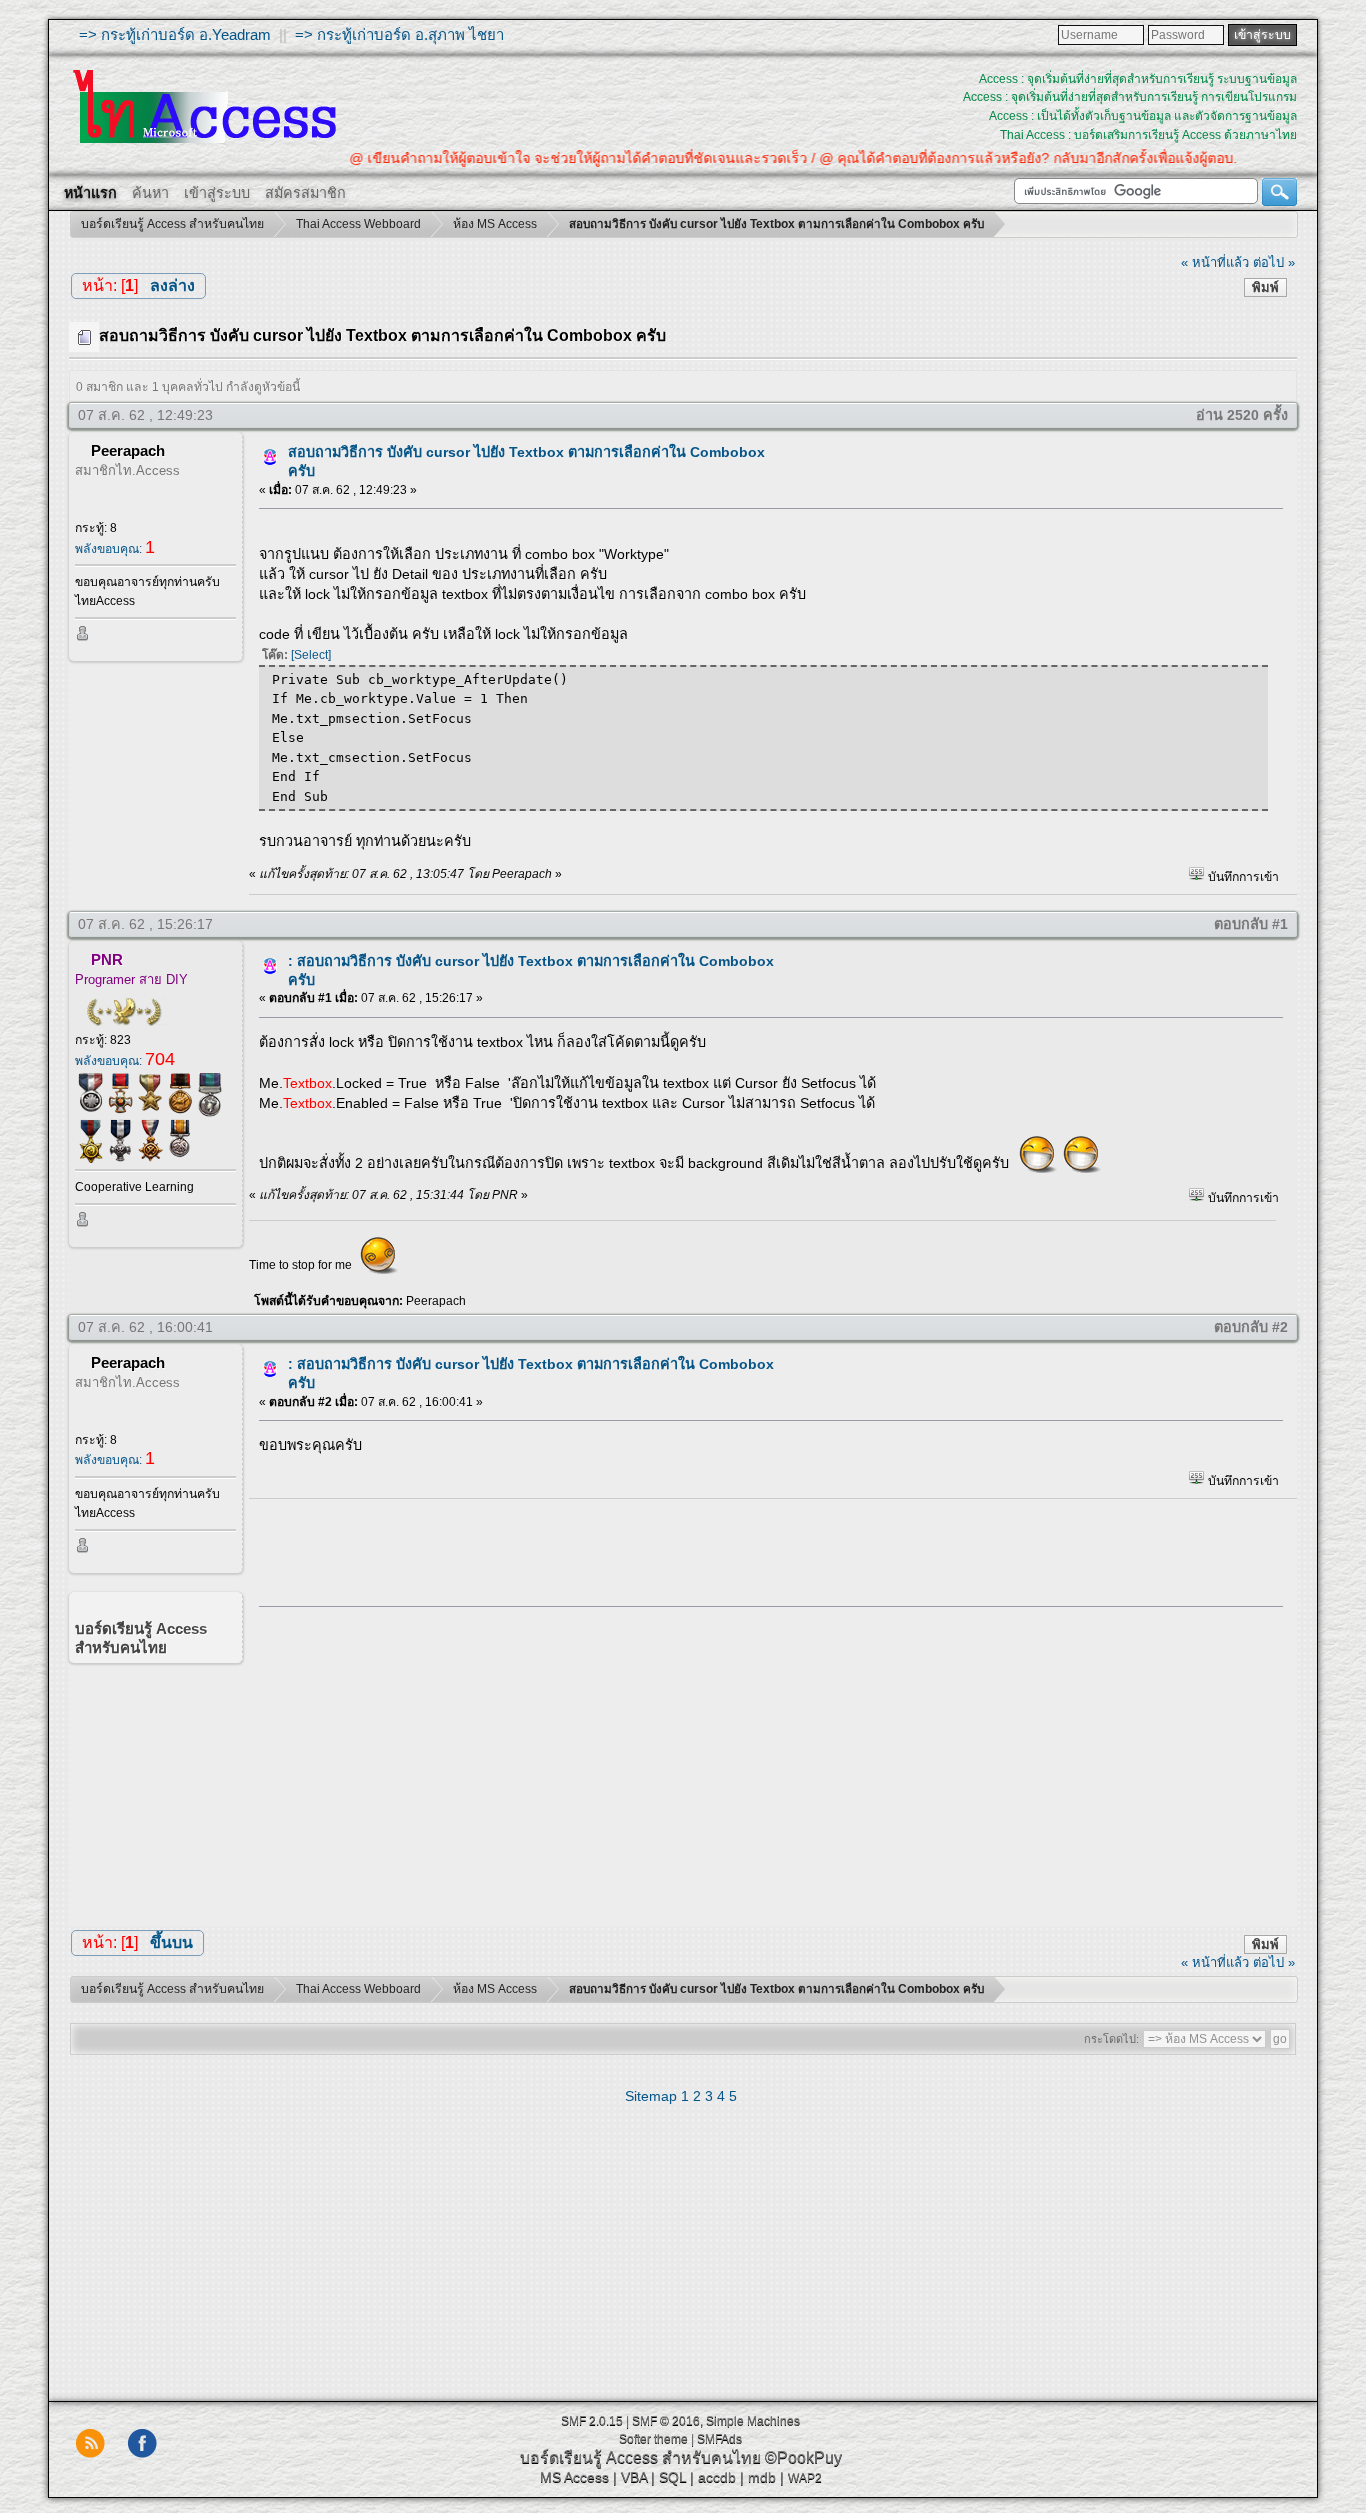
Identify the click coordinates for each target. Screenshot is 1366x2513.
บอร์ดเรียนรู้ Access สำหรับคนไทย (640, 2457)
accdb (717, 2477)
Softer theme (653, 2439)
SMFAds (719, 2439)
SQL (672, 2477)
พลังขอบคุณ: (115, 549)
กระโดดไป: (1111, 2039)
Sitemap (651, 2096)
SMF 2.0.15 (592, 2421)
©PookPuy (803, 2457)
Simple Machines (753, 2421)
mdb (762, 2477)
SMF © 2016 (666, 2421)
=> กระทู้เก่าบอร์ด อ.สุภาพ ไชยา (399, 34)
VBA (634, 2477)
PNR (107, 959)
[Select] (311, 655)
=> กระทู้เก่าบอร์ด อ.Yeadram (175, 34)
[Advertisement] (764, 1762)
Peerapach (128, 450)
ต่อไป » (1274, 262)
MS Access (574, 2477)
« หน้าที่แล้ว (1215, 262)
